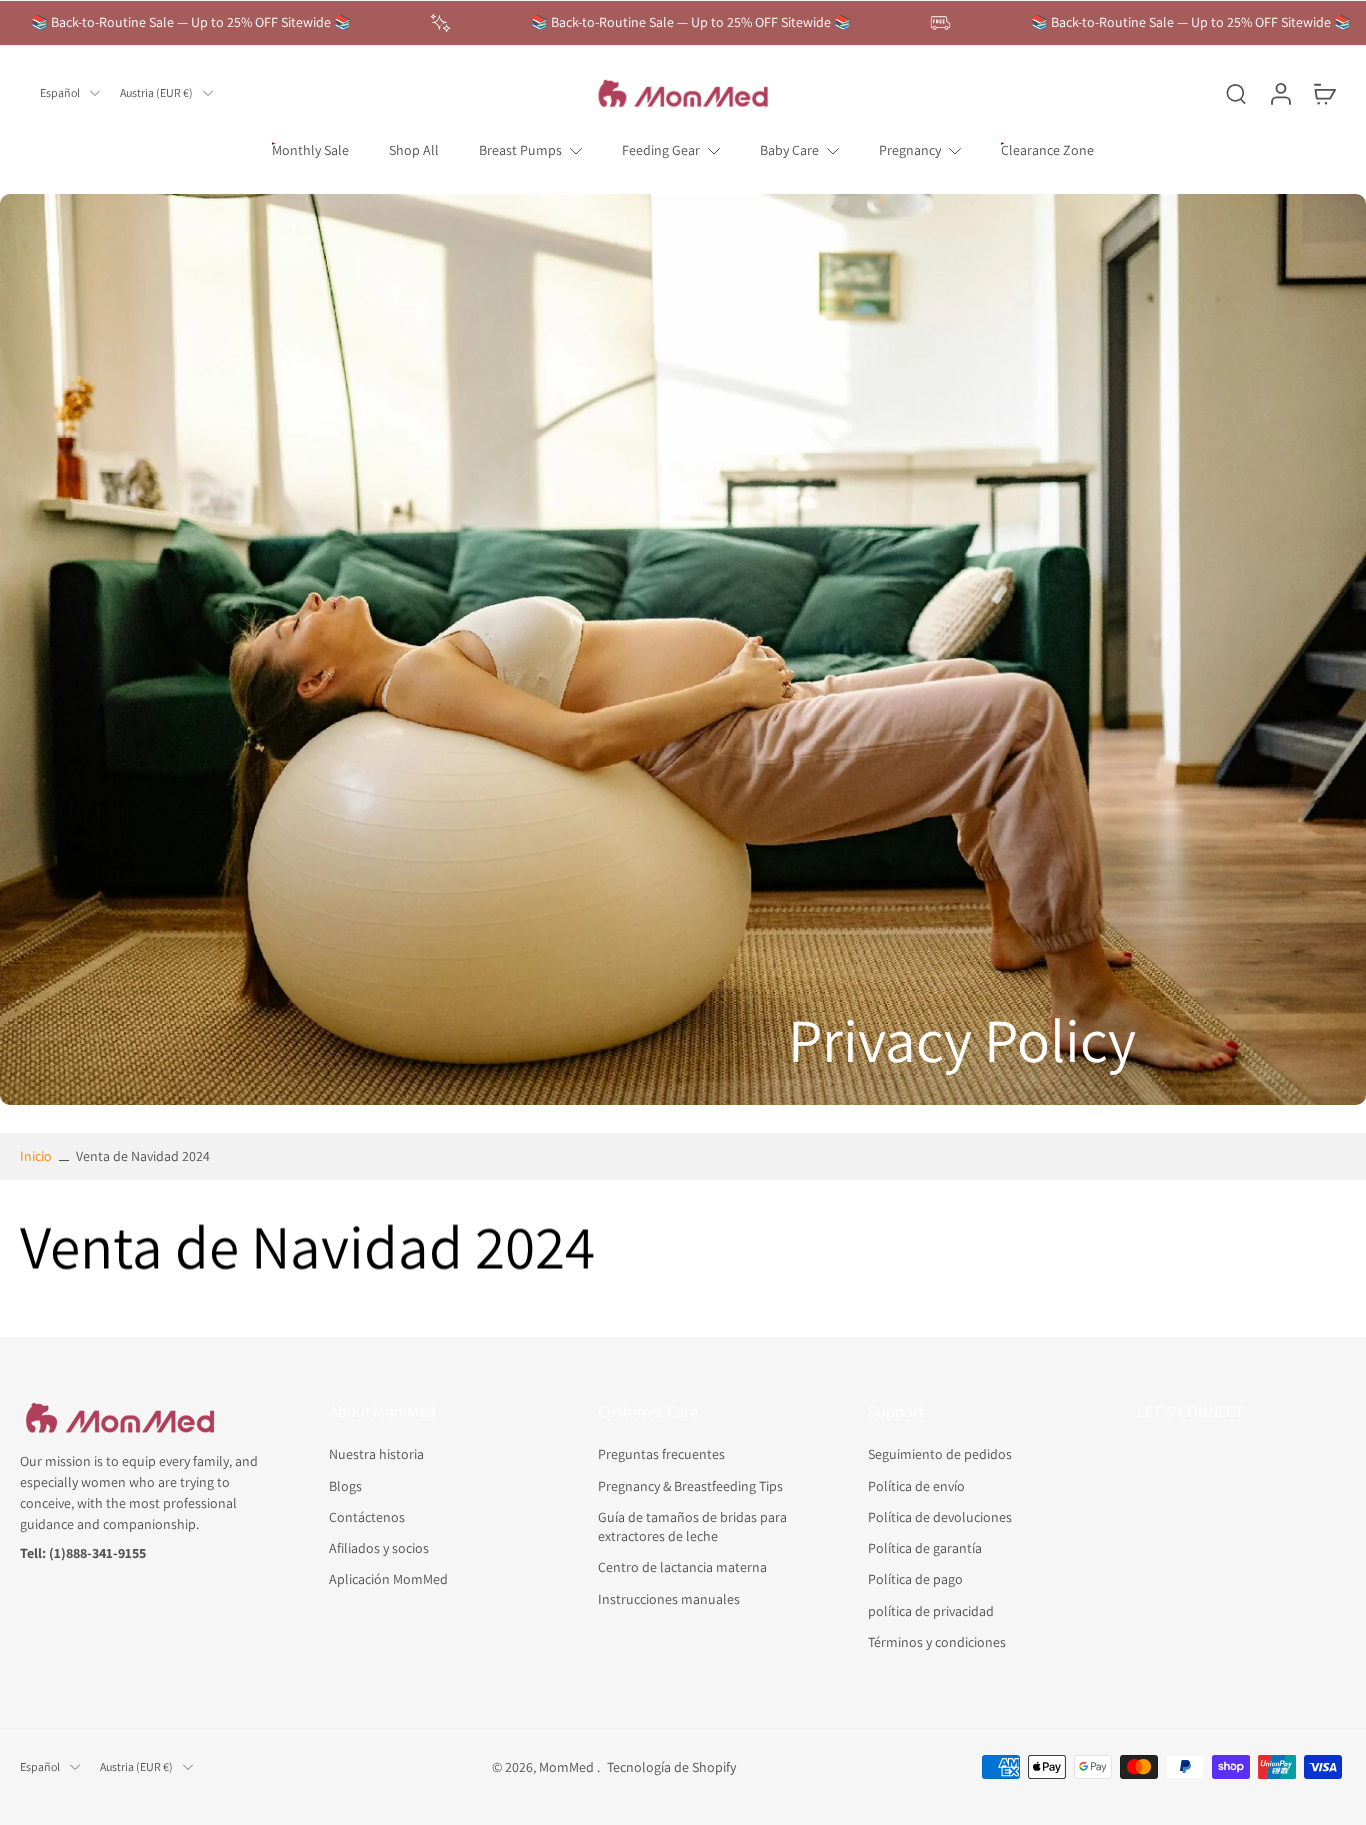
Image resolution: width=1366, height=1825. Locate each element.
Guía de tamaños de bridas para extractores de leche (692, 1525)
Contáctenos (367, 1516)
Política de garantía (925, 1548)
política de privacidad (931, 1610)
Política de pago (915, 1579)
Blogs (345, 1485)
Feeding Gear (661, 150)
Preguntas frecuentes (661, 1454)
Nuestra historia (376, 1454)
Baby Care (789, 150)
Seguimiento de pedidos (940, 1454)
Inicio (36, 1156)
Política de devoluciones (940, 1516)
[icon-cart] (1324, 93)
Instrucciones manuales (669, 1598)
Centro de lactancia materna (682, 1567)
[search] (1236, 93)
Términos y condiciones (937, 1641)
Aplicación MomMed (388, 1579)
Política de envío (916, 1485)
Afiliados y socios (379, 1548)
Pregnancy (910, 150)
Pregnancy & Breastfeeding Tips (690, 1485)
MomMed (568, 1766)
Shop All (414, 150)
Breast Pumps (520, 150)
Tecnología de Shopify (671, 1766)
